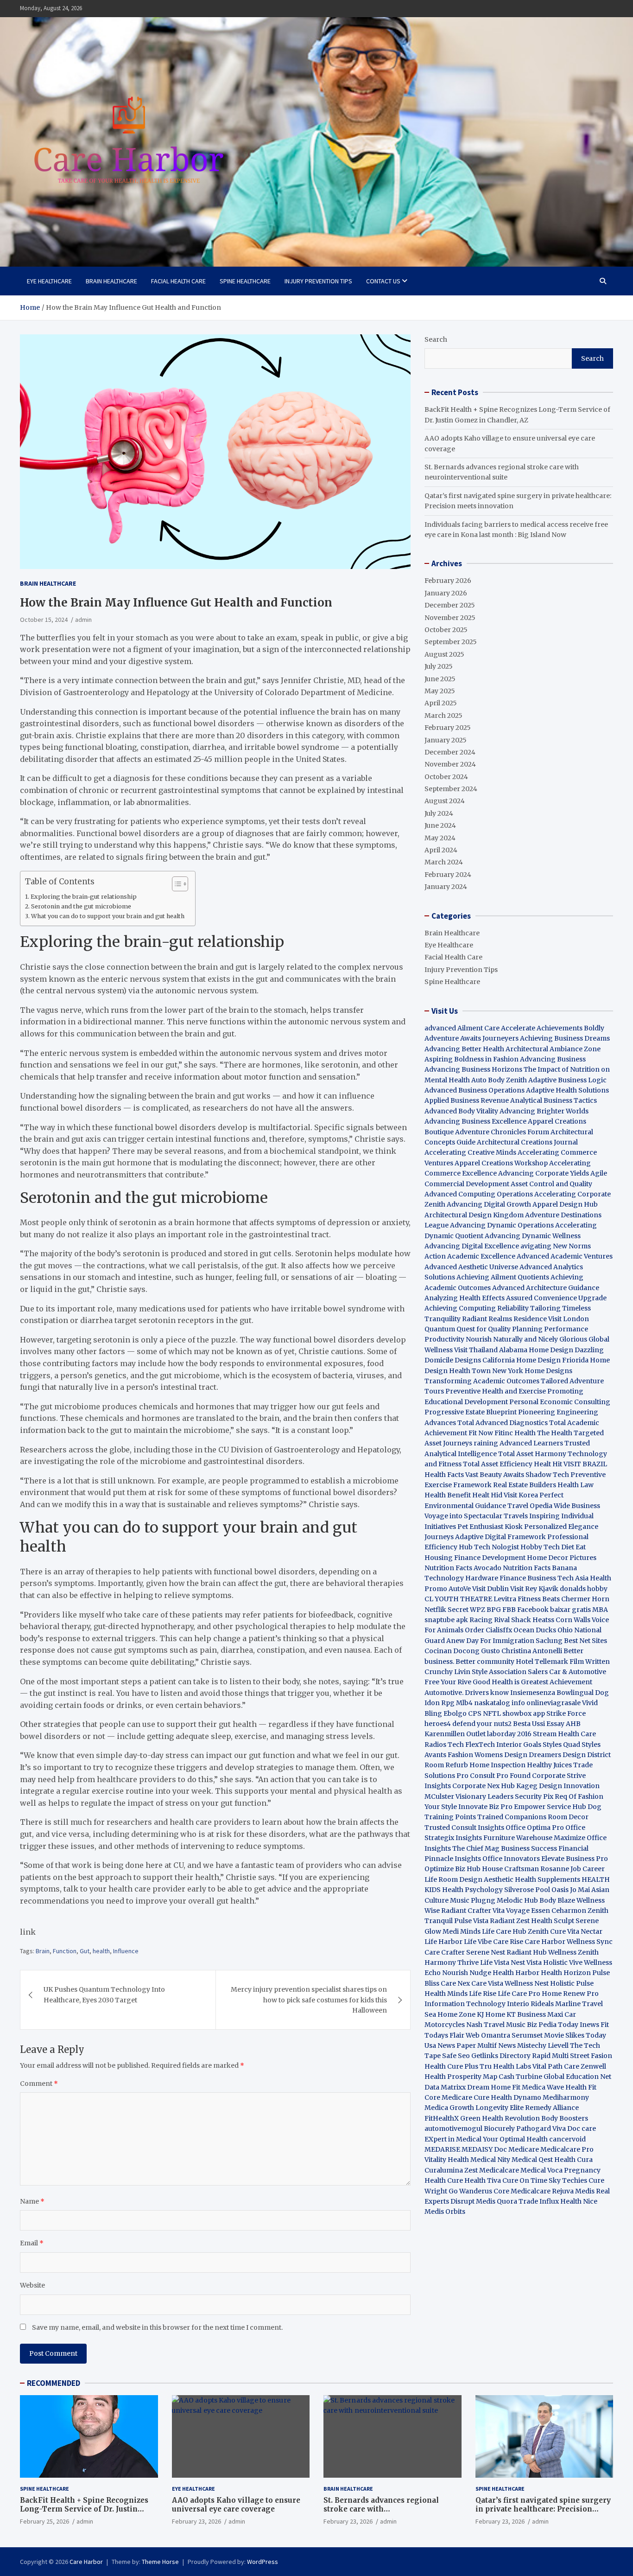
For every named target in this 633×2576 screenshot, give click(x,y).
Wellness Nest (527, 1983)
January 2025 (446, 740)
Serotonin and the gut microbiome (82, 906)
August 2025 (444, 654)
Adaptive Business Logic (567, 1080)
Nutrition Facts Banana (540, 1568)
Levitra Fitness (517, 1599)
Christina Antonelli (532, 1651)
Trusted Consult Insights (464, 1828)
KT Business (526, 2014)
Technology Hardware (461, 1578)
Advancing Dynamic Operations (502, 1225)
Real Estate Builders (525, 1485)
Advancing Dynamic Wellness (533, 1236)
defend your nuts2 (482, 1724)
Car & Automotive (578, 1672)
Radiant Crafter (466, 1911)
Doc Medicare (516, 2149)
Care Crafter (445, 1952)
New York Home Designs (532, 1371)
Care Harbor (545, 1942)
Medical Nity (490, 2160)
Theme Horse (160, 2562)
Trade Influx (539, 2201)
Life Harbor (443, 1942)
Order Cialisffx (488, 1630)
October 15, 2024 (44, 620)
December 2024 (450, 752)
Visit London (569, 1319)
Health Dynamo (516, 2097)
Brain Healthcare (111, 281)
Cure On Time (525, 2180)
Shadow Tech (547, 1475)
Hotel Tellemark (542, 1662)
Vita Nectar (585, 1931)
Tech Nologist (497, 1547)
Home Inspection (497, 1765)
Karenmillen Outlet (455, 1734)
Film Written (590, 1662)
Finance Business (528, 1578)
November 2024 (450, 764)
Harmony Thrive (452, 1962)
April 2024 (441, 850)
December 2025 (450, 605)
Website (32, 2285)
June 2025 (440, 679)
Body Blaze (557, 1900)
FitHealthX (442, 2118)
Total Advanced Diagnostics (503, 1423)
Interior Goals (519, 1745)
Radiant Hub (527, 1952)
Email (32, 2243)
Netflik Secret (446, 1610)
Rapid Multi (550, 2056)
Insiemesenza (533, 1693)
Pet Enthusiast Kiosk (490, 1527)
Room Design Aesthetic (476, 1879)
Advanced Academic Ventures (565, 1256)
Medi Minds (462, 1931)
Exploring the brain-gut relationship (84, 897)
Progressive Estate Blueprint (471, 1412)
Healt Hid (487, 1495)
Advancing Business (553, 1059)
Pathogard (534, 2129)
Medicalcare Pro (567, 2149)
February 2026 (448, 581)
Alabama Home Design (536, 1350)
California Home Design (522, 1360)
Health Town (470, 1371)
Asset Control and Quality (551, 1184)
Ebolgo (455, 1713)
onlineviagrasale (554, 1703)
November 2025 (450, 618)
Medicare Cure (465, 2097)
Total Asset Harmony (532, 1454)
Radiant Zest (510, 1921)
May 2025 (440, 691)
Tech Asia (573, 1578)
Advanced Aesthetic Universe (471, 1267)
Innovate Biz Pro (485, 1807)
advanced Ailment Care (462, 1028)
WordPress (263, 2562)
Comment (39, 2084)
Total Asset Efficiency (498, 1464)
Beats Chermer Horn (576, 1599)
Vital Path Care (556, 2066)
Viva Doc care (574, 2129)
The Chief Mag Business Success (505, 1848)
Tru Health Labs (505, 2066)
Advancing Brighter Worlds (544, 1111)
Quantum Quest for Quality (468, 1329)
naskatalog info (500, 1703)
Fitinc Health (515, 1433)
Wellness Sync (590, 1942)
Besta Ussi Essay (539, 1724)
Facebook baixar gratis (554, 1610)
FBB (509, 1610)
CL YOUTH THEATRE (458, 1599)
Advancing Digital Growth (489, 1204)
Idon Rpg (440, 1703)
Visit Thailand (476, 1350)
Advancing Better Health (464, 1049)
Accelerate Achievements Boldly (553, 1028)
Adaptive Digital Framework (500, 1537)
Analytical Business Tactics (554, 1100)
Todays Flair (444, 2035)
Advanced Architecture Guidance (546, 1288)
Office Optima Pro (535, 1828)
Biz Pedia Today (553, 2025)
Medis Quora (497, 2201)
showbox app (524, 1713)
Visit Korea (521, 1495)
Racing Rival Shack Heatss (512, 1620)
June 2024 (440, 825)
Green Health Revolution (500, 2118)
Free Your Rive (448, 1682)
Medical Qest (532, 2160)
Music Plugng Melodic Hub (494, 1900)
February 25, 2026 (44, 2521)
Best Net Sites (586, 1641)
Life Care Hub (504, 1931)
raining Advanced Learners (518, 1443)
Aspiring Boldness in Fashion (472, 1059)
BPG (494, 1610)
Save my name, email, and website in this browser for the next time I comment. (157, 2327)
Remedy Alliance (552, 2108)
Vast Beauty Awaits (495, 1475)
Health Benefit (448, 1495)
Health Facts (445, 1475)
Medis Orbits (445, 2212)
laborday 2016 (509, 1734)
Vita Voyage (511, 1911)
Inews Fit (594, 2025)
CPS (475, 1713)
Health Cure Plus (451, 2066)
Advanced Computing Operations (479, 1194)
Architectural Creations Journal (527, 1142)
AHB (573, 1724)
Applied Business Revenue (467, 1100)
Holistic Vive (563, 1962)
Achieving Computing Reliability (477, 1308)
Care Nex (455, 1983)
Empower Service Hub (551, 1807)
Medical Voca (541, 2170)
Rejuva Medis (573, 2191)
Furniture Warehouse (518, 1838)
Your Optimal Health (515, 2139)
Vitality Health (447, 2160)
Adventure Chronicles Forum (502, 1132)
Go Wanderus (470, 2191)
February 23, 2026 (196, 2521)
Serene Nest (486, 1952)
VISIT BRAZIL (585, 1464)
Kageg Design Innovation (558, 1786)
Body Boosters (565, 2118)
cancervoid (567, 2139)
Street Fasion (591, 2056)
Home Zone (456, 2014)
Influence (126, 1951)
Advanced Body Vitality (461, 1111)
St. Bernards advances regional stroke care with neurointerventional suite (381, 2509)
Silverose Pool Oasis (536, 1890)
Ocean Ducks (535, 1630)
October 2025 (446, 630)
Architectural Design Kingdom (474, 1215)
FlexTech (480, 1745)
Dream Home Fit (494, 2087)
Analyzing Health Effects (465, 1298)
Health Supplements (548, 1879)
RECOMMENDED (54, 2383)
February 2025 (448, 728)
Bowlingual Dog (583, 1693)
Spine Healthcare (245, 281)
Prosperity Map (472, 2077)
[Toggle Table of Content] (175, 884)
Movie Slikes (564, 2035)
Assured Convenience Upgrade (556, 1298)
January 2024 (446, 887)
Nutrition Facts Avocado (463, 1568)
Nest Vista (526, 1962)
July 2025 (439, 666)
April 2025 (441, 703)
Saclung (549, 1641)
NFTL (492, 1713)
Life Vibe (478, 1942)
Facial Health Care (178, 281)
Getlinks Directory (501, 2056)
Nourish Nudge (467, 1973)
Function (65, 1951)
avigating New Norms (556, 1246)
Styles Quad (561, 1745)
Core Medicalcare (522, 2191)
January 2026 (446, 593)
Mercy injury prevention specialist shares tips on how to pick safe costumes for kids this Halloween (309, 2000)
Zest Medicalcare (492, 2170)
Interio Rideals (530, 2004)
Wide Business (577, 1506)
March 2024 (444, 862)
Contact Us (383, 281)
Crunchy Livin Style (456, 1672)
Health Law (576, 1485)
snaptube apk (446, 1620)
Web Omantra (489, 2035)
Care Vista (487, 1983)
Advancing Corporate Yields (544, 1173)
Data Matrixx (445, 2087)
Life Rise (483, 1994)
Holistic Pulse (572, 1983)
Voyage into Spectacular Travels (476, 1516)
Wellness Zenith (573, 1952)
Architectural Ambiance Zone (553, 1049)
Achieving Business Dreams (565, 1038)
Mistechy (532, 2045)
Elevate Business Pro (575, 1859)
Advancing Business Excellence (475, 1121)
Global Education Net (577, 2077)
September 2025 (451, 642)
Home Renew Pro (570, 1994)
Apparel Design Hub (565, 1204)
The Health (555, 1433)
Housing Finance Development (475, 1558)
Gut (85, 1951)
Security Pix (534, 1796)
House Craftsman (510, 1869)
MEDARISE (442, 2149)
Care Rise (508, 1942)
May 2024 (440, 838)
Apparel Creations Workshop (501, 1163)
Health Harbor (516, 1973)
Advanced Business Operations (475, 1090)
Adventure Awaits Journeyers (472, 1038)
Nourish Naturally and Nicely (512, 1339)
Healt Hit (549, 1464)
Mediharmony (566, 2097)
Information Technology (465, 2004)
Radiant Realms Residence (504, 1319)
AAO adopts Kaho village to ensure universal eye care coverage (236, 2505)
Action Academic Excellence (470, 1256)
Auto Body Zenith (499, 1080)
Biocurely (499, 2129)
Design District (587, 1755)
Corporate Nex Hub (484, 1786)
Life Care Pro (519, 1994)
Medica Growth (449, 2108)
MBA (600, 1610)
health (101, 1951)
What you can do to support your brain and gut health (108, 916)
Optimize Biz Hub (453, 1869)
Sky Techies (568, 2180)
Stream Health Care (564, 1734)
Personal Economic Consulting (560, 1402)
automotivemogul (453, 2129)
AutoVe (460, 1589)
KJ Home (492, 2014)
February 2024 (448, 875)
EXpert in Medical (453, 2139)
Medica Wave (543, 2087)
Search (436, 339)
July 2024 (439, 813)
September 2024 (451, 789)
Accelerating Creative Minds (470, 1152)
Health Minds (446, 1994)
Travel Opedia (530, 1506)
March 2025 (443, 716)
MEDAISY (477, 2149)
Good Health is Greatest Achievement (532, 1682)
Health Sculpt (553, 1921)
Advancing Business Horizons (473, 1069)
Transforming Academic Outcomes (482, 1381)
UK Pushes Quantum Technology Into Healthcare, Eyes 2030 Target (104, 1994)
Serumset (527, 2035)
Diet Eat (573, 1547)
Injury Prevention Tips (318, 281)
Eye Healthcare (49, 281)
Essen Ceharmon (559, 1911)
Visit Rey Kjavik (534, 1589)
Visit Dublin (491, 1589)
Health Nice (579, 2201)
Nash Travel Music (496, 2025)
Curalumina (444, 2170)
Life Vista (495, 1962)
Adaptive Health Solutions (567, 1090)
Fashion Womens (475, 1755)
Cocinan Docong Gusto (462, 1651)
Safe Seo (456, 2056)
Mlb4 (464, 1703)
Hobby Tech (540, 1547)
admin (83, 620)
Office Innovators (511, 1859)
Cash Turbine (520, 2077)
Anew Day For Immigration (490, 1641)
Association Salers (518, 1672)
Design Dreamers (533, 1755)
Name (32, 2201)
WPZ (478, 1610)
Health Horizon (566, 1973)
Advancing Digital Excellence (472, 1246)
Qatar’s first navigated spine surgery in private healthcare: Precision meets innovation (543, 2509)
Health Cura (573, 2160)
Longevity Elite (500, 2108)
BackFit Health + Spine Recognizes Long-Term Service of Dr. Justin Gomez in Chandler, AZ (84, 2509)
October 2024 (446, 777)
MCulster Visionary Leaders (469, 1796)
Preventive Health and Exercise (496, 1391)
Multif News (497, 2045)
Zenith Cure (547, 1931)
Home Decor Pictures (562, 1558)
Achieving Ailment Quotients (503, 1277)
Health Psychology (472, 1890)
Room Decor (568, 1817)
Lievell (558, 2045)
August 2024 (445, 801)
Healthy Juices (549, 1765)
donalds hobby (584, 1589)
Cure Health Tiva (474, 2180)
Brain (43, 1951)
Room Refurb (446, 1765)
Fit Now (481, 1433)
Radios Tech (444, 1745)
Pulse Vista (471, 1921)
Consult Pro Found (500, 1776)
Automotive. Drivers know (467, 1693)
